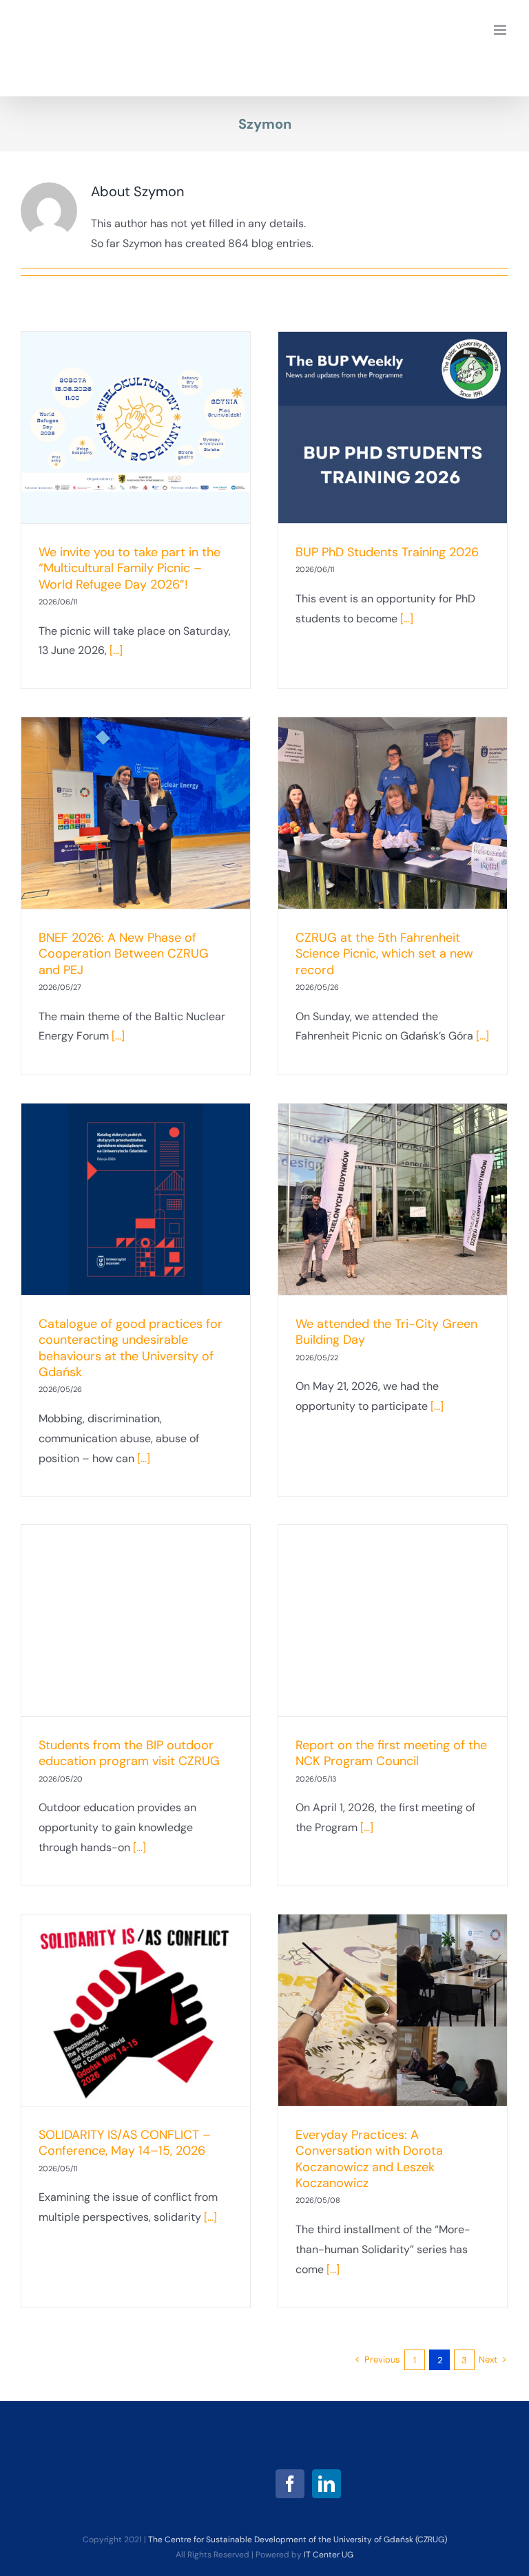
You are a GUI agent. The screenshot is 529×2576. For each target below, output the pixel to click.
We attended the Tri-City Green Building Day (386, 1332)
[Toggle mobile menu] (501, 30)
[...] (116, 650)
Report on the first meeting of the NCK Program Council (391, 1753)
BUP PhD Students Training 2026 (387, 552)
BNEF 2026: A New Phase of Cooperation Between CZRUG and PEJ (124, 954)
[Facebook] (290, 2484)
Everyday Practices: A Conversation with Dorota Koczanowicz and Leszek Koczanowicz (369, 2159)
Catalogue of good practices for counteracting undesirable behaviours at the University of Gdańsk (131, 1348)
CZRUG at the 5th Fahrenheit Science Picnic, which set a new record (384, 954)
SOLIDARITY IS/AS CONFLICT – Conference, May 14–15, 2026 (125, 2143)
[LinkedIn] (326, 2484)
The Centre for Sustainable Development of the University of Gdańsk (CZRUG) (298, 2540)
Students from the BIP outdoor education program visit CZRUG (129, 1753)
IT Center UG (329, 2555)
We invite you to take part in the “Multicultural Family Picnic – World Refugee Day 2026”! (129, 568)
